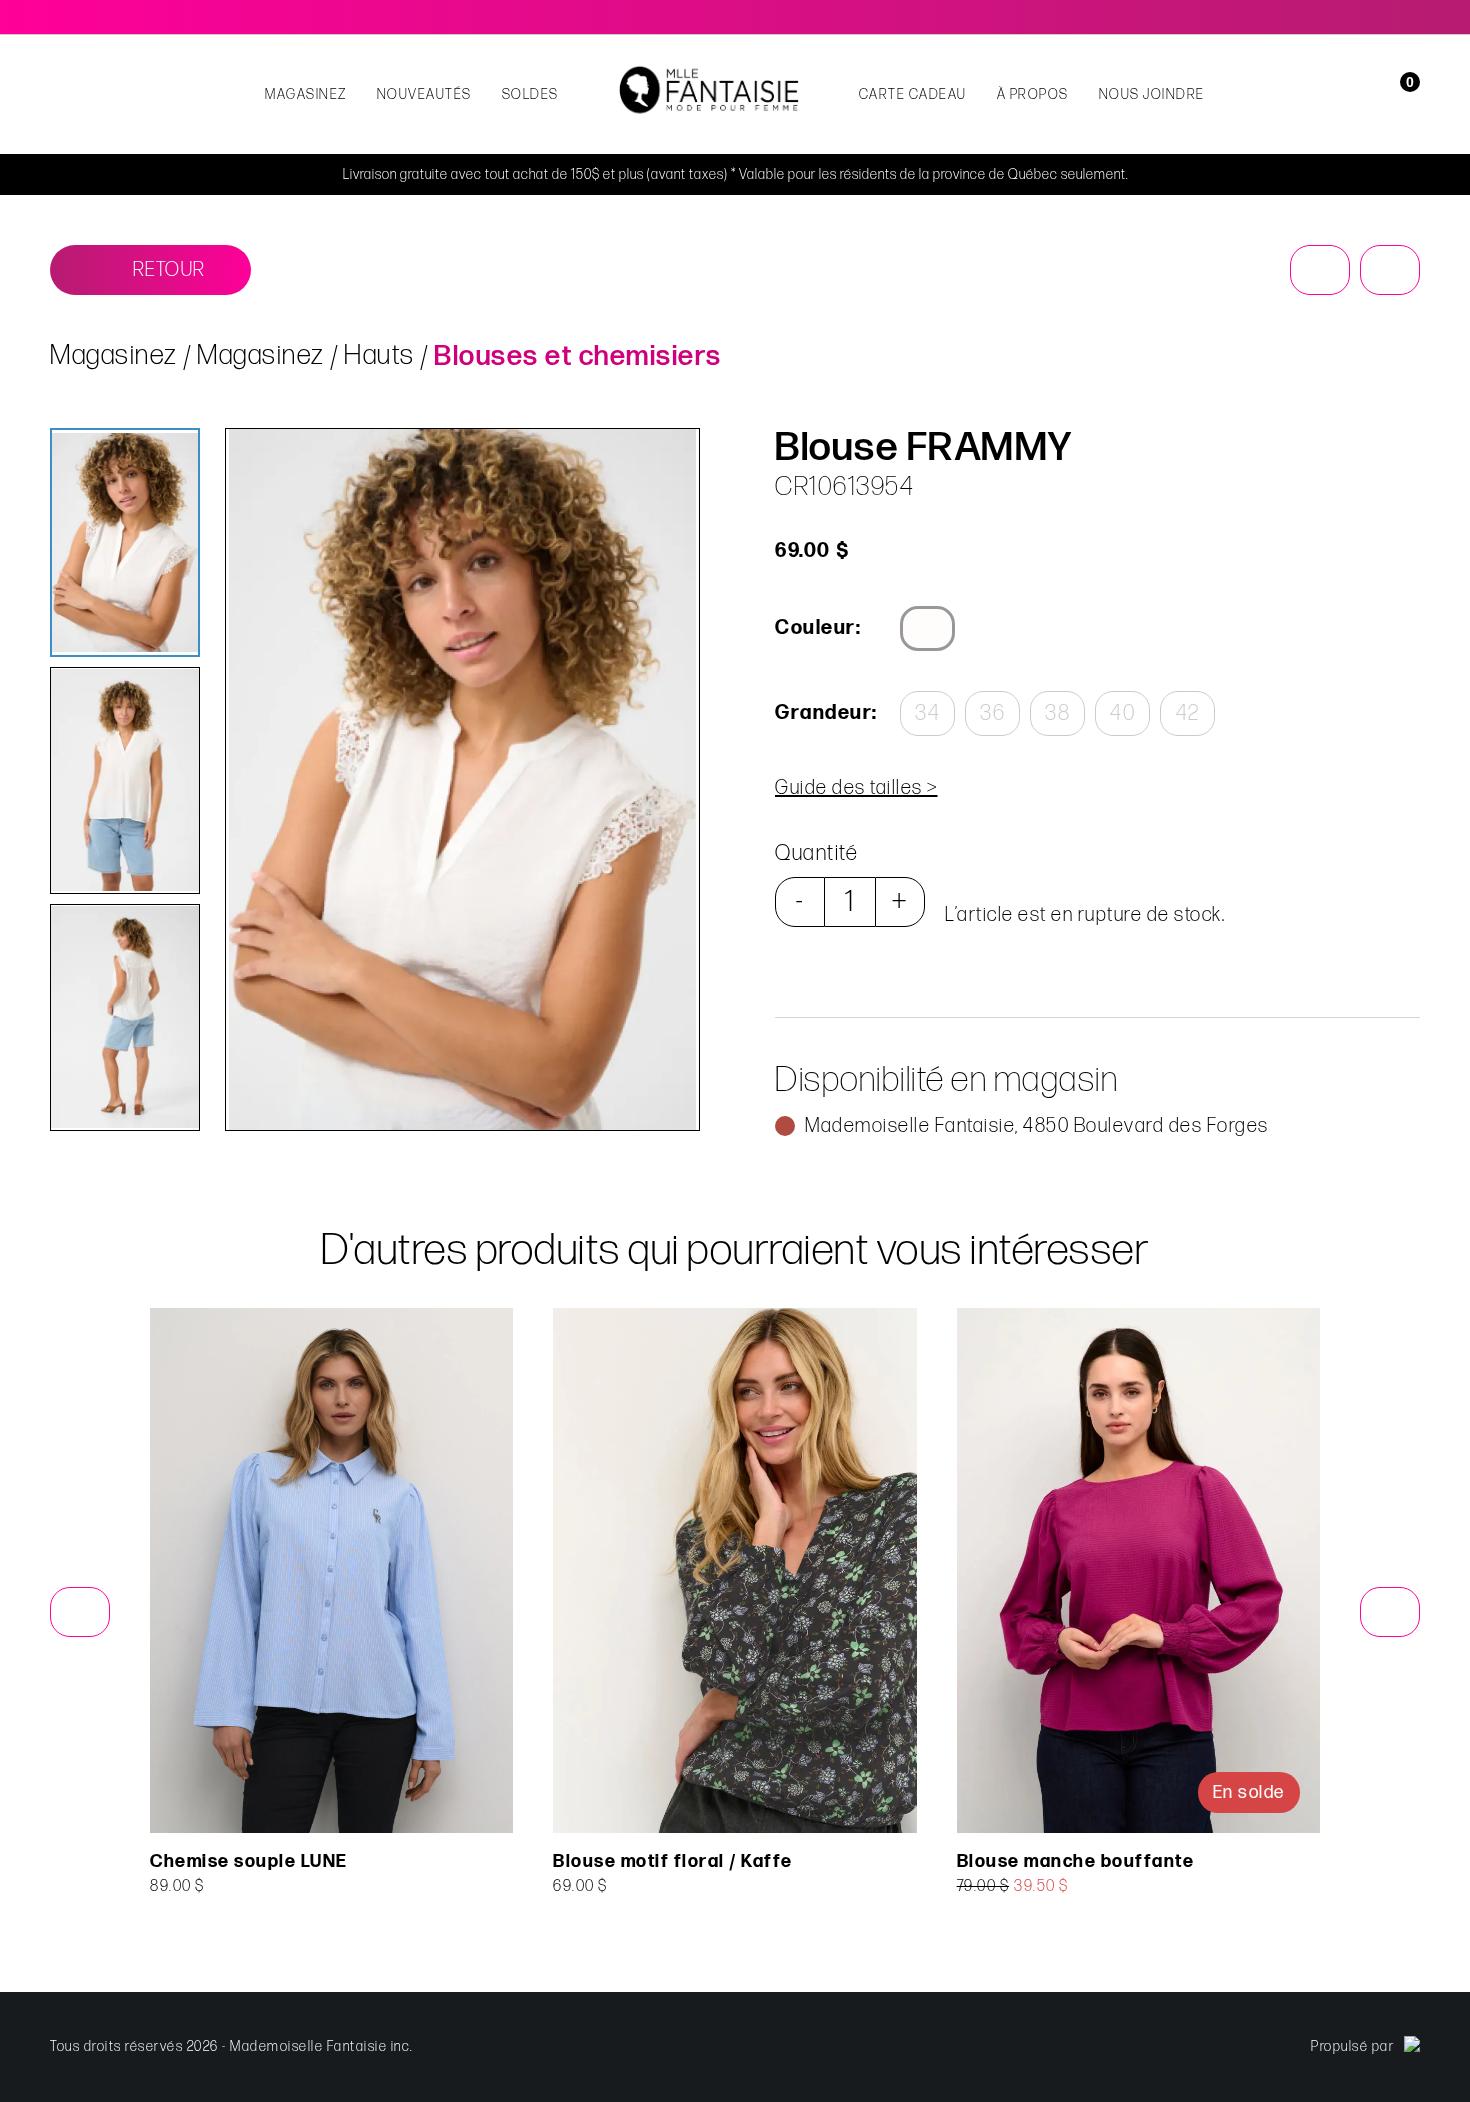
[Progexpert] (1412, 2047)
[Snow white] (927, 628)
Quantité (816, 853)
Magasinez (306, 94)
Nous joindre (1152, 94)
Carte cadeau (913, 94)
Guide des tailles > (856, 788)
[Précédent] (1320, 270)
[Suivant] (1390, 270)
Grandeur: (825, 713)
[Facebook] (1384, 17)
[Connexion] (1372, 94)
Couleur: (818, 628)
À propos (1033, 94)
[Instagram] (1412, 17)
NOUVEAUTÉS (424, 94)
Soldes (530, 94)
